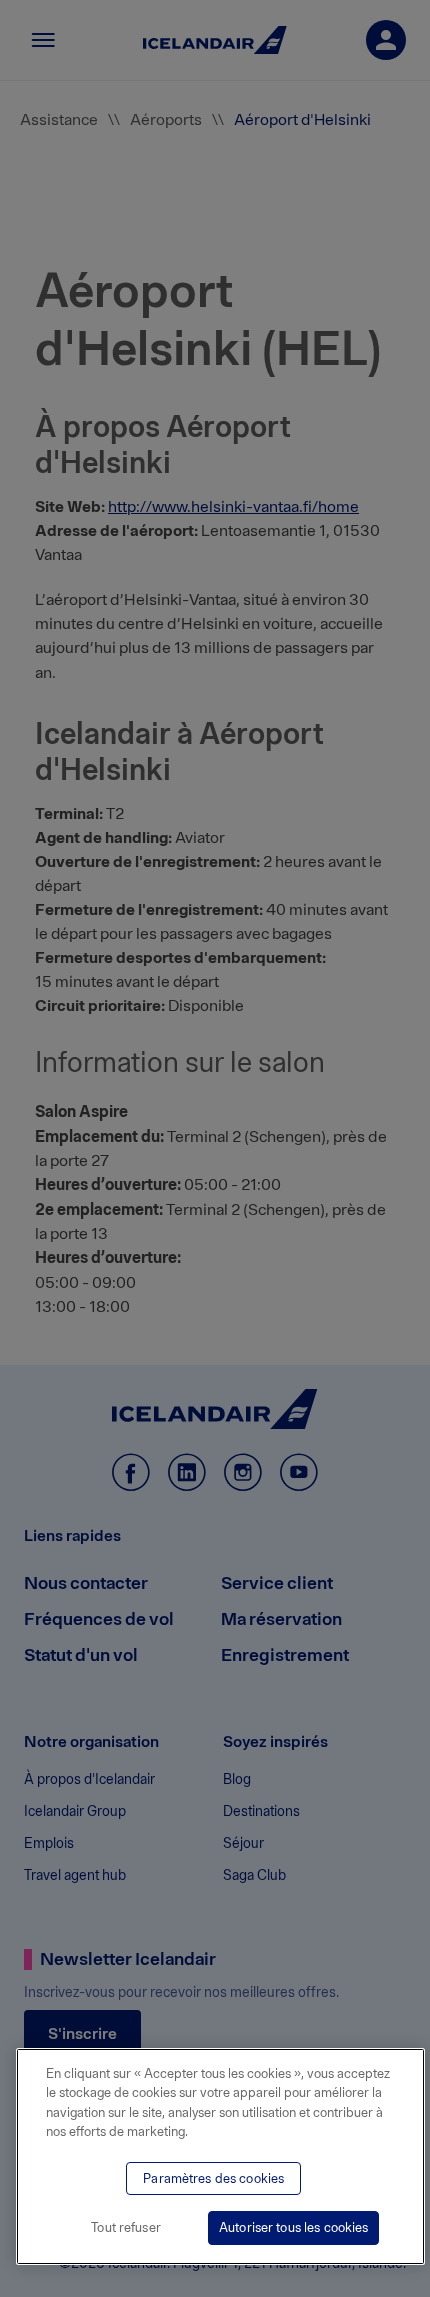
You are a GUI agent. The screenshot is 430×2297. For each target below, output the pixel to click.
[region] (220, 2156)
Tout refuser (126, 2227)
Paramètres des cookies (213, 2178)
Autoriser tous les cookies (293, 2227)
